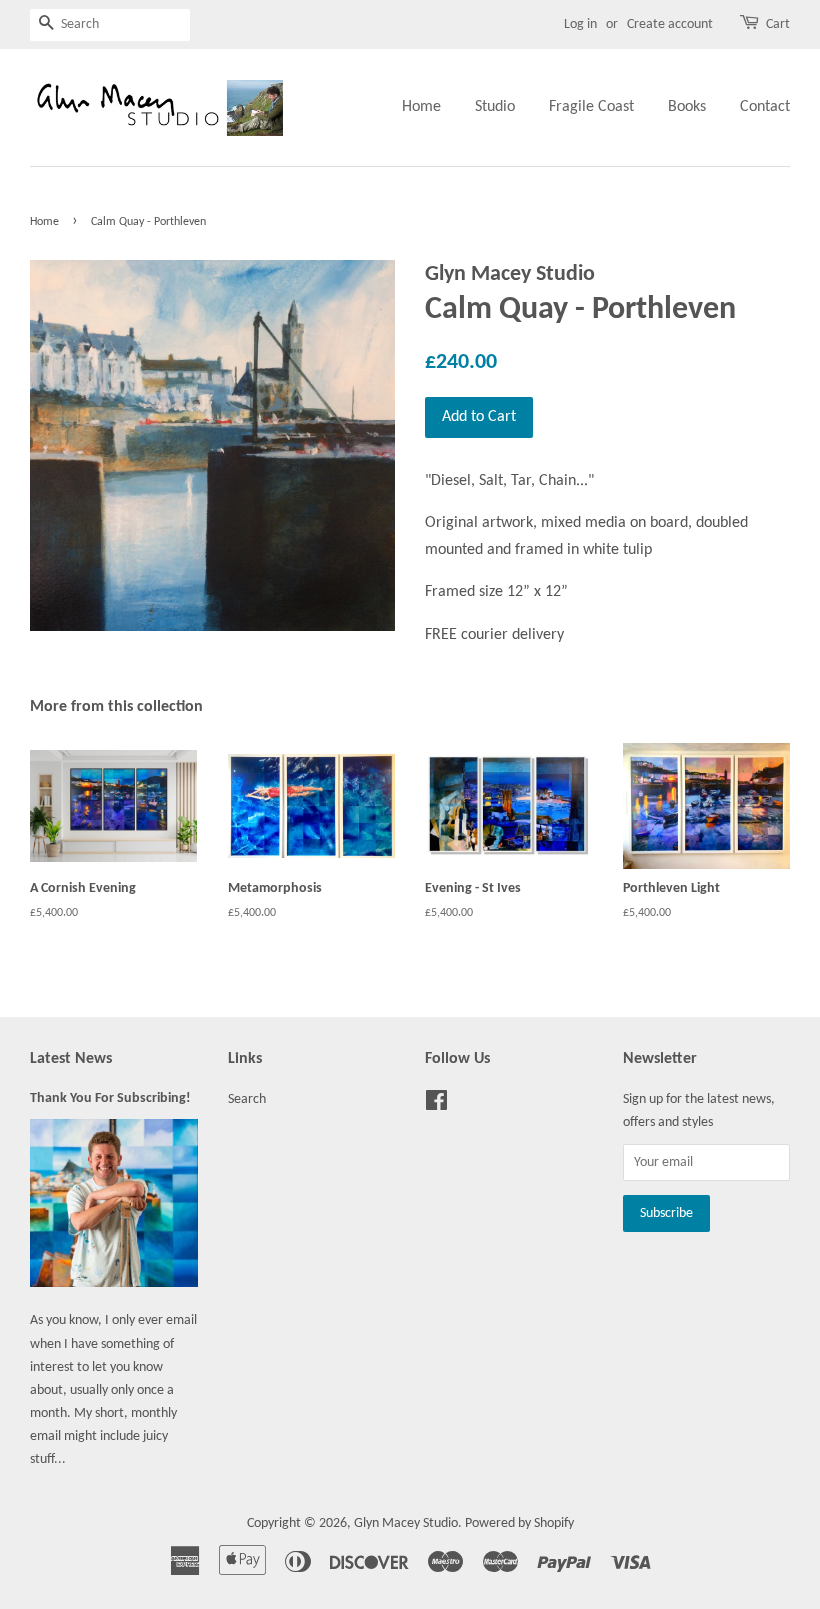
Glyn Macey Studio (406, 1523)
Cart (778, 24)
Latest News (71, 1059)
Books (687, 107)
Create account (670, 24)
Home (421, 107)
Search (247, 1099)
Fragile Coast (591, 107)
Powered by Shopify (519, 1523)
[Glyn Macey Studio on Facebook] (436, 1105)
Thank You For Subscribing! (110, 1098)
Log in (580, 24)
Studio (495, 107)
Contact (765, 107)
